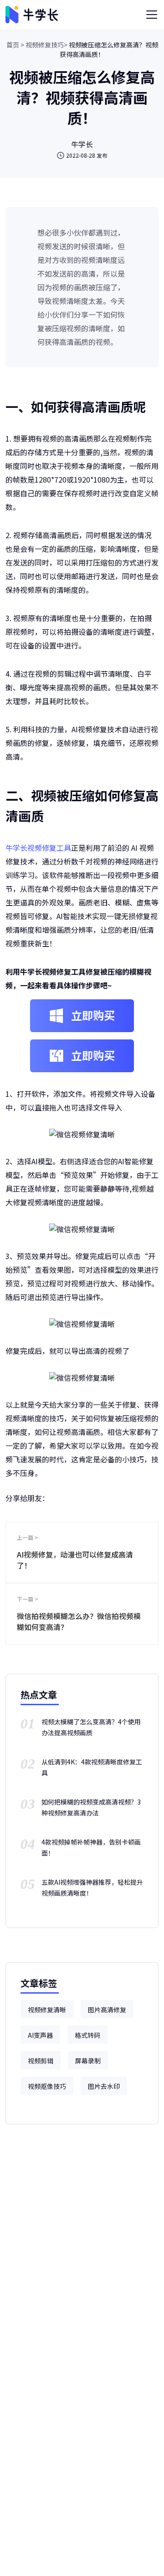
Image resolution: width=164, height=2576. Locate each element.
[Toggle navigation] (152, 15)
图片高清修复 (107, 2010)
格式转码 (87, 2035)
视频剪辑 (41, 2061)
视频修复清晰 (47, 2010)
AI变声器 (40, 2035)
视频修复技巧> (46, 45)
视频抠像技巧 (47, 2086)
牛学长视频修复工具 (38, 848)
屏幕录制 (88, 2061)
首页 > (15, 45)
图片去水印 (104, 2086)
